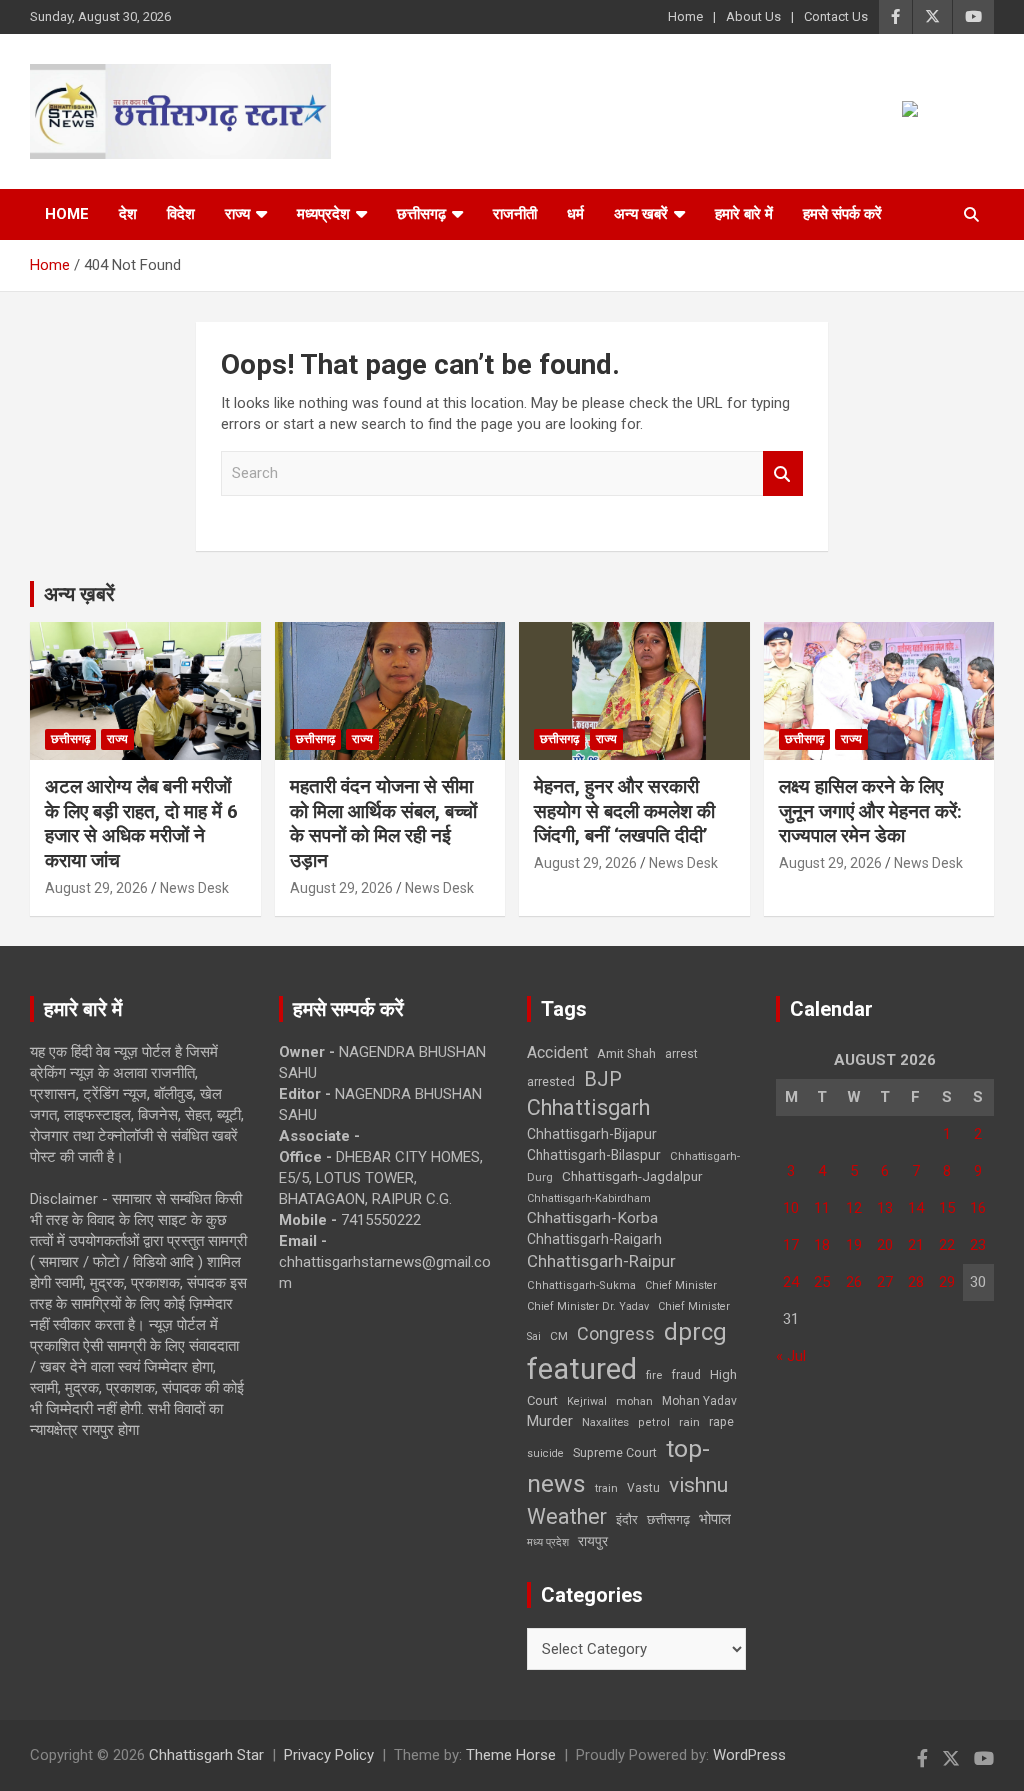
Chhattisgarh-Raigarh (594, 1239)
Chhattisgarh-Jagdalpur (632, 1176)
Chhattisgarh (588, 1107)
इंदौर (627, 1519)
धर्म (575, 214)
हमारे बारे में (744, 214)
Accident (557, 1052)
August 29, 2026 (96, 888)
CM (559, 1336)
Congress (616, 1333)
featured (582, 1369)
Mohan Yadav (699, 1401)
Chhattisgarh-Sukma (581, 1285)
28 (916, 1282)
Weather (567, 1516)
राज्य (237, 214)
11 (822, 1208)
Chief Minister (681, 1285)
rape (721, 1421)
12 (854, 1208)
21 (916, 1245)
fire (654, 1375)
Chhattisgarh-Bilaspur (594, 1155)
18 (822, 1245)
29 (947, 1282)
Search (783, 473)
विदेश (181, 214)
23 (978, 1245)
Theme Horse (511, 1755)
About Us (753, 16)
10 (791, 1208)
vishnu (698, 1485)
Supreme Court (615, 1452)
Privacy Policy (329, 1755)
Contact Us (836, 16)
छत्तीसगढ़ (668, 1519)
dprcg (695, 1332)
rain (689, 1422)
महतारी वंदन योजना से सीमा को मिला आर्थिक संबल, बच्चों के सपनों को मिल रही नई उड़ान (383, 823)
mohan (634, 1401)
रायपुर (593, 1541)
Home (685, 16)
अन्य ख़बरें (79, 594)
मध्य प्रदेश (548, 1542)
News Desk (194, 888)
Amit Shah (626, 1053)
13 (885, 1208)
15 (947, 1208)
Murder (550, 1421)
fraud (686, 1375)
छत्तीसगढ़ (421, 214)
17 (791, 1245)
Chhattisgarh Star (206, 1755)
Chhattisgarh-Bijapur (592, 1134)
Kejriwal (587, 1401)
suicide (545, 1453)
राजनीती (515, 214)
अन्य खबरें (641, 214)
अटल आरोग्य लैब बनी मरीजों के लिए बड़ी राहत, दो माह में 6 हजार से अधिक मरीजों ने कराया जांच (141, 823)
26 (854, 1282)
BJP (603, 1079)
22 (947, 1245)
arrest (681, 1054)
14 (916, 1208)
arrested (551, 1081)
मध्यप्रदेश (323, 214)
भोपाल (715, 1519)
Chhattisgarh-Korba (592, 1218)
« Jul (791, 1356)
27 (885, 1282)
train (606, 1488)
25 (822, 1282)
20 (885, 1245)
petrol (654, 1422)
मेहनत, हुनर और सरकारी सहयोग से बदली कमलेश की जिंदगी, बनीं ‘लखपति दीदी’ (624, 811)
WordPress (749, 1755)
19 (854, 1245)
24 (791, 1282)
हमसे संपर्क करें (842, 214)
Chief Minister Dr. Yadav (588, 1306)
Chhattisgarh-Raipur (601, 1261)
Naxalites (605, 1422)
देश (128, 214)
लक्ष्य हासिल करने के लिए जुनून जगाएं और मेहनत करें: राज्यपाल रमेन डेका (870, 811)
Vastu (643, 1488)
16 (978, 1208)
